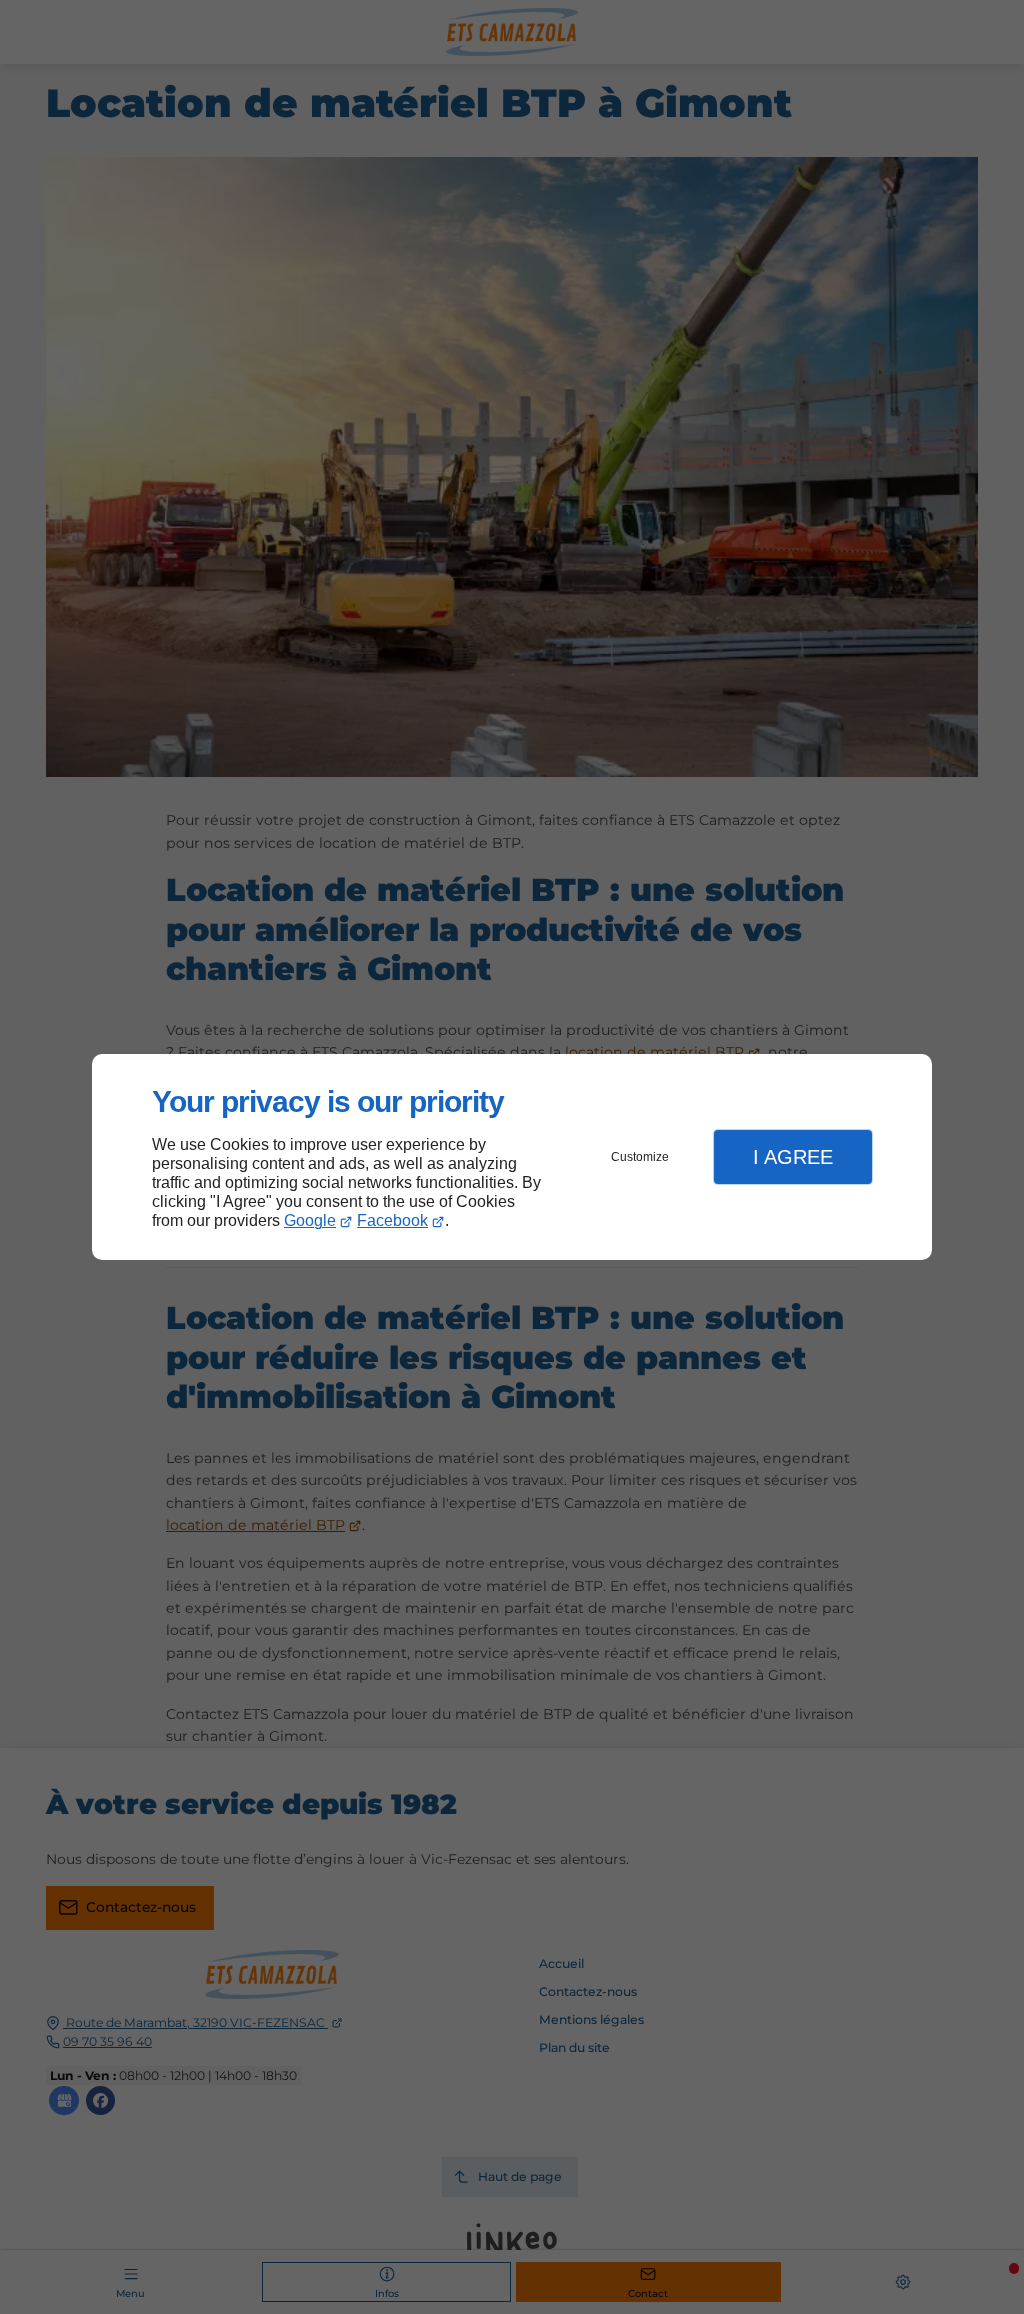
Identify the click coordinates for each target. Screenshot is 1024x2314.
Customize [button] (640, 1157)
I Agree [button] (793, 1157)
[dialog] (512, 1157)
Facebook (392, 1220)
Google (310, 1220)
